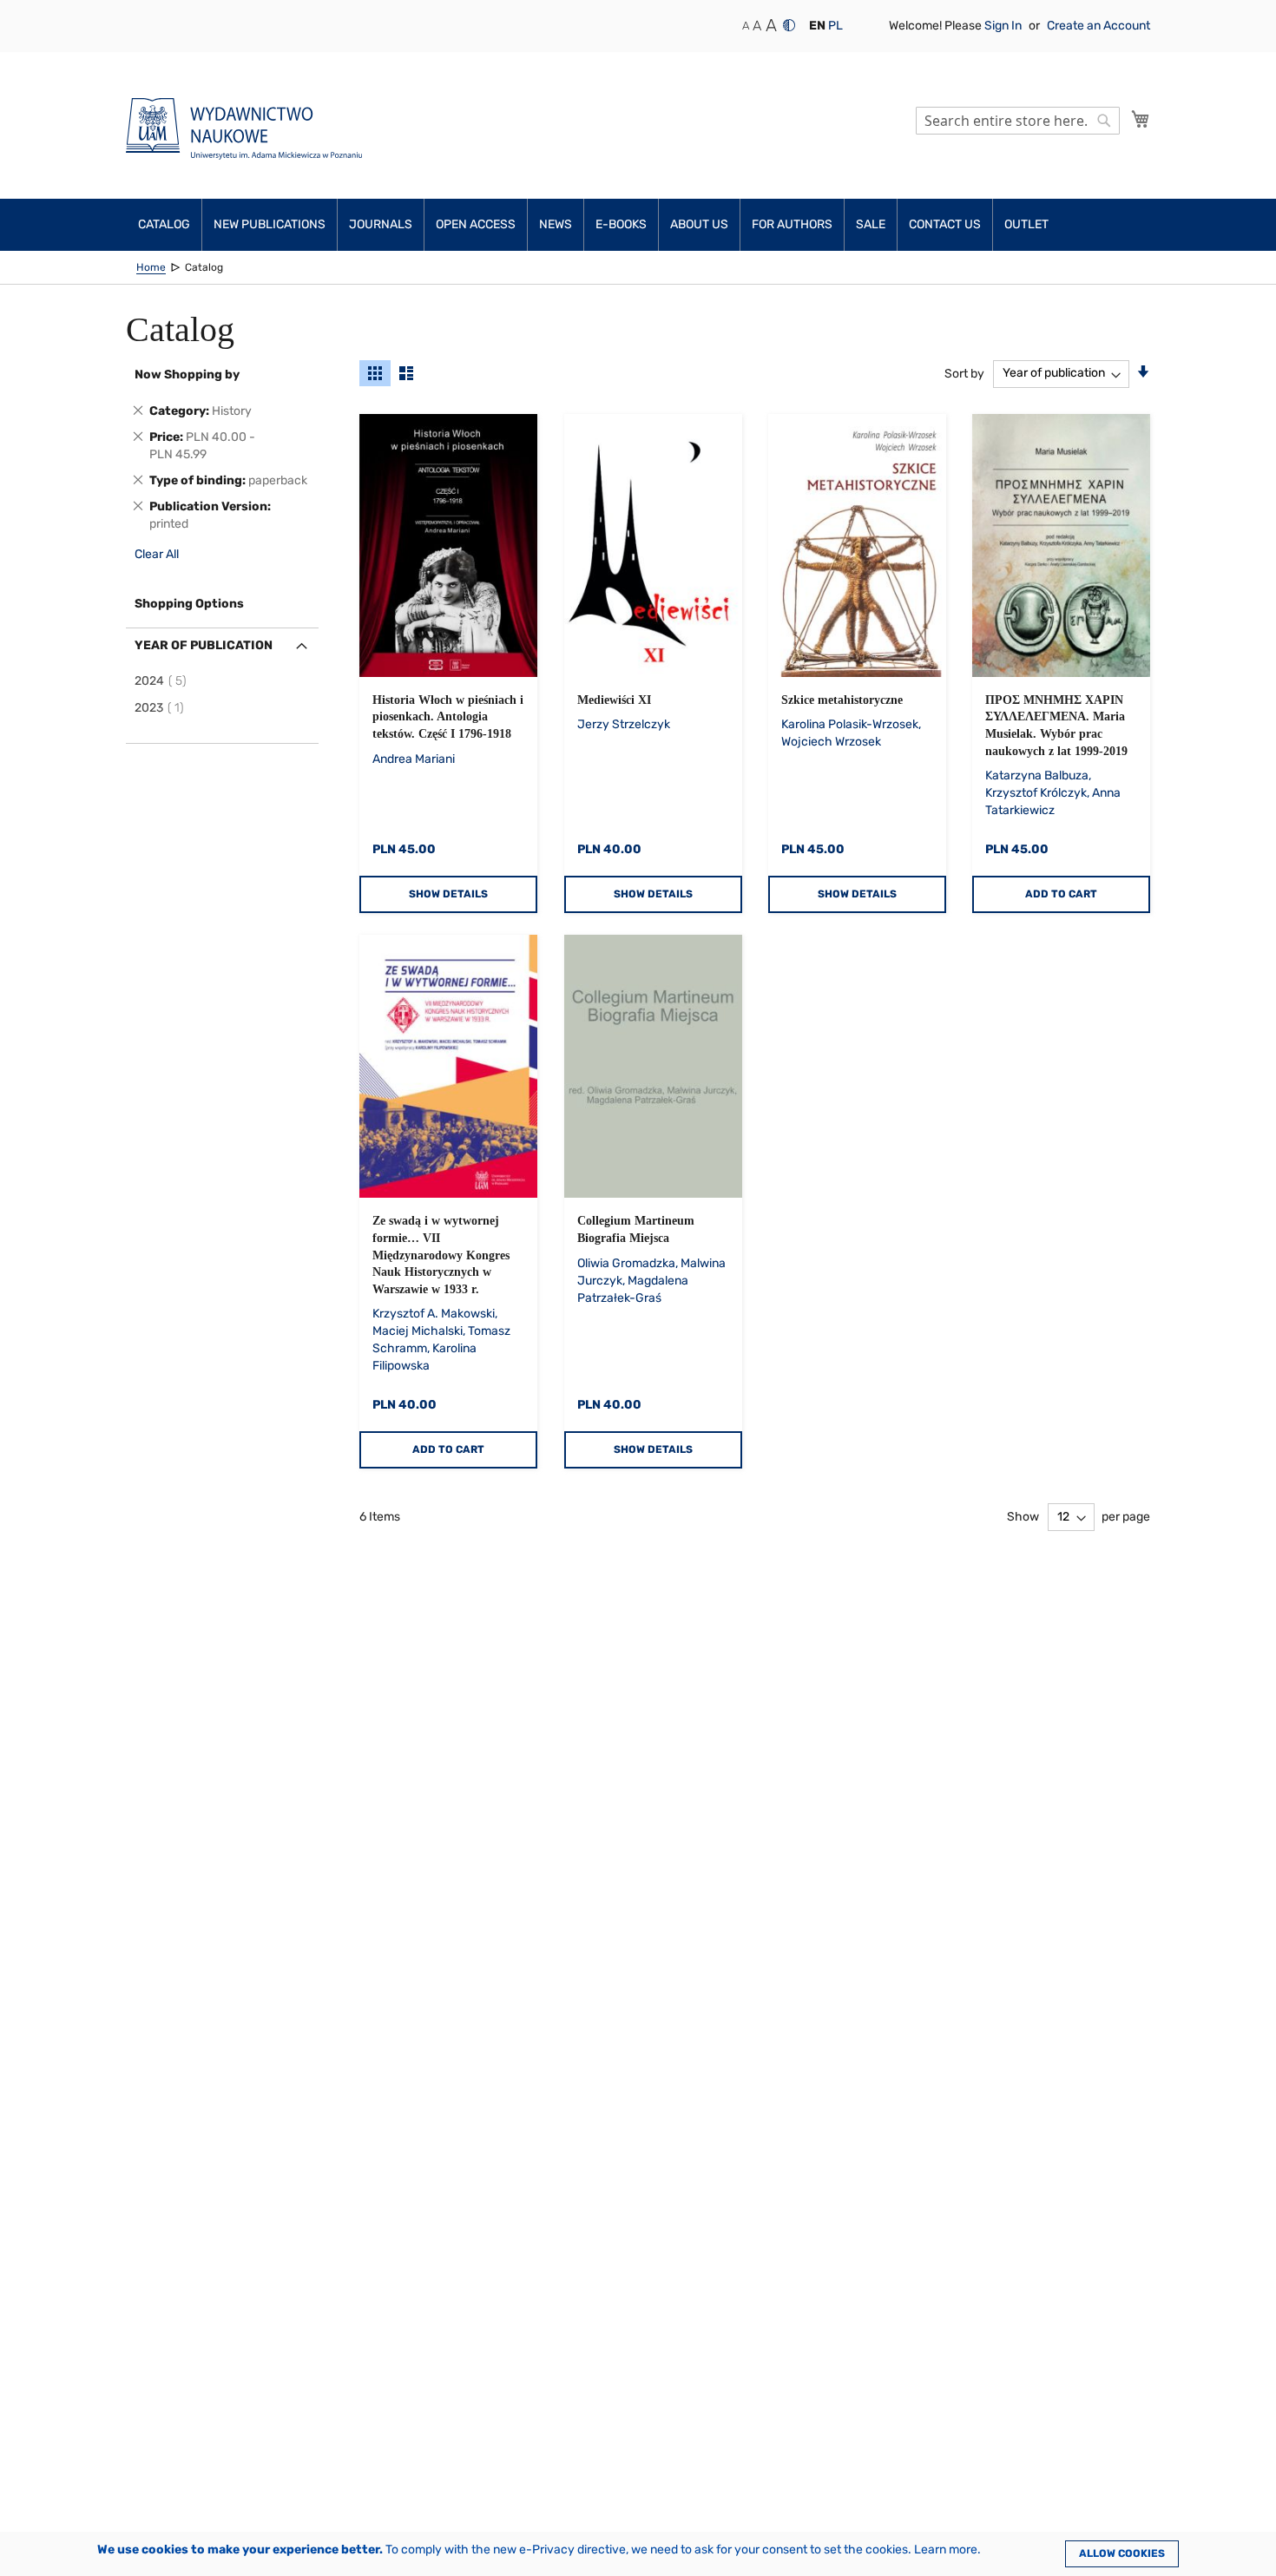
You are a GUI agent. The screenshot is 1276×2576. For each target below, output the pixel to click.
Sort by (964, 373)
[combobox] (1018, 121)
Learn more (946, 2550)
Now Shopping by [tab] (187, 375)
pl (835, 26)
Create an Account (1098, 26)
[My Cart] (1141, 119)
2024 (163, 681)
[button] (817, 26)
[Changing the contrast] (789, 25)
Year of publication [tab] (204, 645)
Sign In (1004, 26)
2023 (162, 708)
